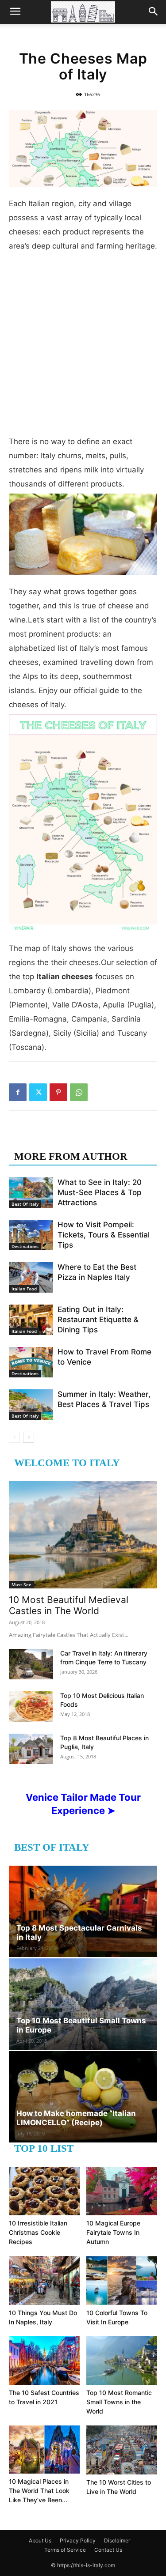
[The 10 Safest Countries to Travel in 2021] (44, 2361)
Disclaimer (117, 2540)
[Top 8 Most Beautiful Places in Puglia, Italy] (31, 1749)
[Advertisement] (83, 347)
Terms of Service (65, 2550)
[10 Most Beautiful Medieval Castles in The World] (83, 1535)
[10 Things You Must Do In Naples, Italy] (44, 2280)
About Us (40, 2540)
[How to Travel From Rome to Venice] (31, 1362)
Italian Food (24, 1289)
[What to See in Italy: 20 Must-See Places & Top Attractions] (31, 1193)
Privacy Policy (78, 2540)
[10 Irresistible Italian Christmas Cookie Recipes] (44, 2191)
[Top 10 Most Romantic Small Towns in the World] (122, 2361)
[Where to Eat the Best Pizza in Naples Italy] (31, 1277)
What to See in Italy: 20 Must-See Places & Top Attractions (100, 1192)
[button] (15, 12)
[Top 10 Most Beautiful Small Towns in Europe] (83, 2004)
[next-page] (29, 1437)
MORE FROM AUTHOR (71, 1156)
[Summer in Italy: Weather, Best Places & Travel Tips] (31, 1405)
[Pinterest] (58, 1092)
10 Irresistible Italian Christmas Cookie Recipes (38, 2232)
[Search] (154, 12)
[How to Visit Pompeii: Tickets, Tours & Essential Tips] (31, 1235)
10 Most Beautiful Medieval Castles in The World (69, 1605)
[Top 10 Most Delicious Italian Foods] (31, 1707)
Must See (21, 1584)
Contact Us (108, 2550)
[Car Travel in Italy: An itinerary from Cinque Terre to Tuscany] (31, 1664)
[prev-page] (14, 1437)
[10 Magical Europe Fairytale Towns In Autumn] (122, 2191)
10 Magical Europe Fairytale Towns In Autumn (113, 2232)
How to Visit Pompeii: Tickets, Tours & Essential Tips (104, 1235)
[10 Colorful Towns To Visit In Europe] (122, 2280)
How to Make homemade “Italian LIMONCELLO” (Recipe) (76, 2118)
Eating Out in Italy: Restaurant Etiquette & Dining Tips (98, 1320)
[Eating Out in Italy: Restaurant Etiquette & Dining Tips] (31, 1320)
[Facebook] (18, 1092)
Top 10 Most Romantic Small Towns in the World (119, 2402)
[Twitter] (38, 1092)
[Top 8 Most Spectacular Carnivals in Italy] (83, 1911)
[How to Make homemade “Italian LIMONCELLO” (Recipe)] (83, 2097)
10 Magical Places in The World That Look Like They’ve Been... (39, 2491)
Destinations (25, 1246)
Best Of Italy (25, 1204)
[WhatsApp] (79, 1092)
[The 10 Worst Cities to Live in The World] (122, 2450)
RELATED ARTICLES (65, 1139)
